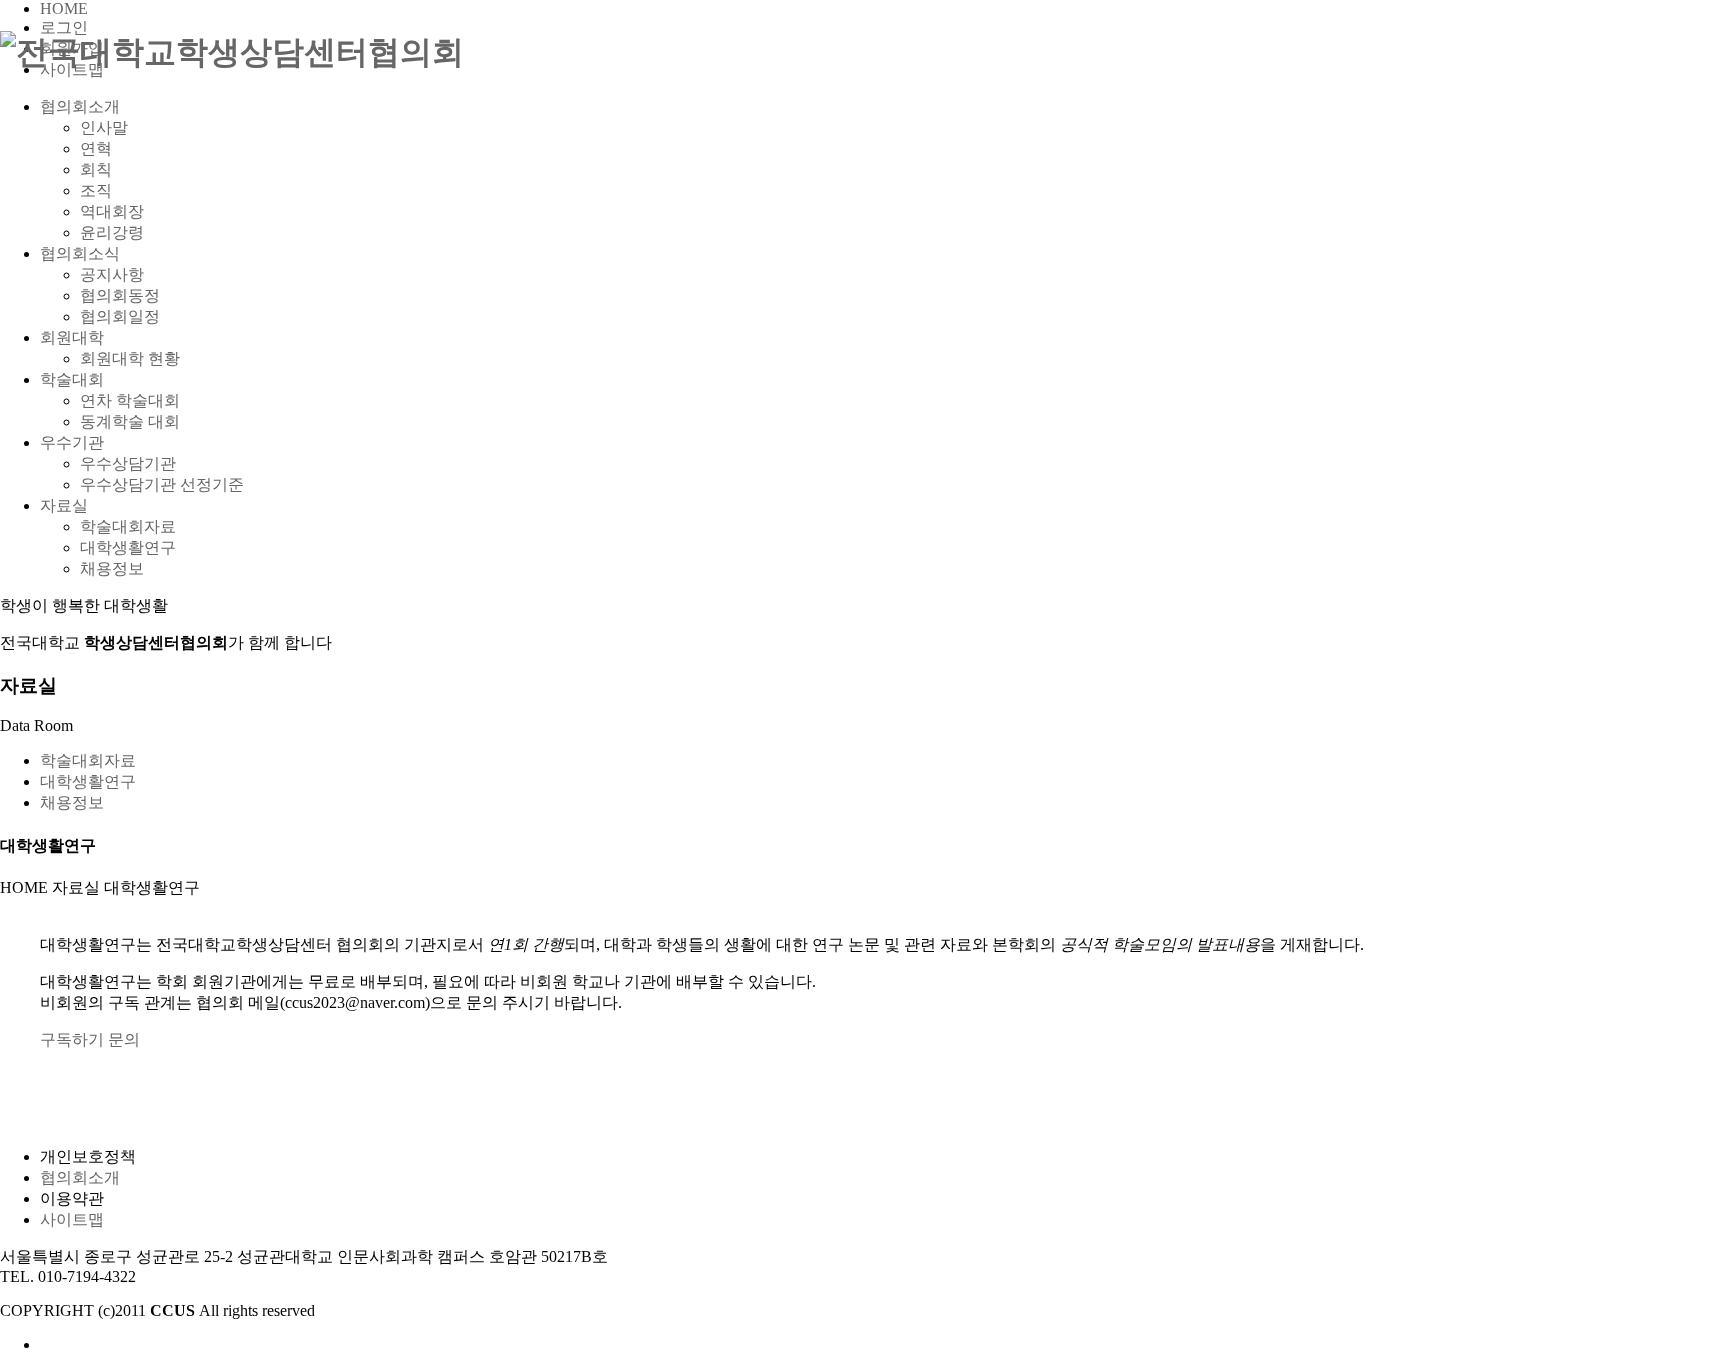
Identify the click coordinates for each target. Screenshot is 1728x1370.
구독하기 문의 (90, 1039)
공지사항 (112, 274)
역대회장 (112, 211)
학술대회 (72, 379)
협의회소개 (80, 106)
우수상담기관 (128, 463)
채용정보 (112, 568)
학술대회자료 (128, 526)
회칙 (96, 169)
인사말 (104, 127)
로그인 (64, 27)
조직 (96, 190)
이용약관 (72, 1198)
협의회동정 (120, 295)
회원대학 (72, 337)
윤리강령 (112, 232)
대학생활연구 (128, 547)
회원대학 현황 (130, 358)
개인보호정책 (88, 1156)
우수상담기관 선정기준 (162, 484)
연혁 (96, 148)
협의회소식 (80, 253)
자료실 (64, 505)
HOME (64, 8)
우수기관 (72, 442)
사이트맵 (72, 1219)
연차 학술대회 (130, 400)
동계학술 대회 (130, 421)
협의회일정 (120, 316)
